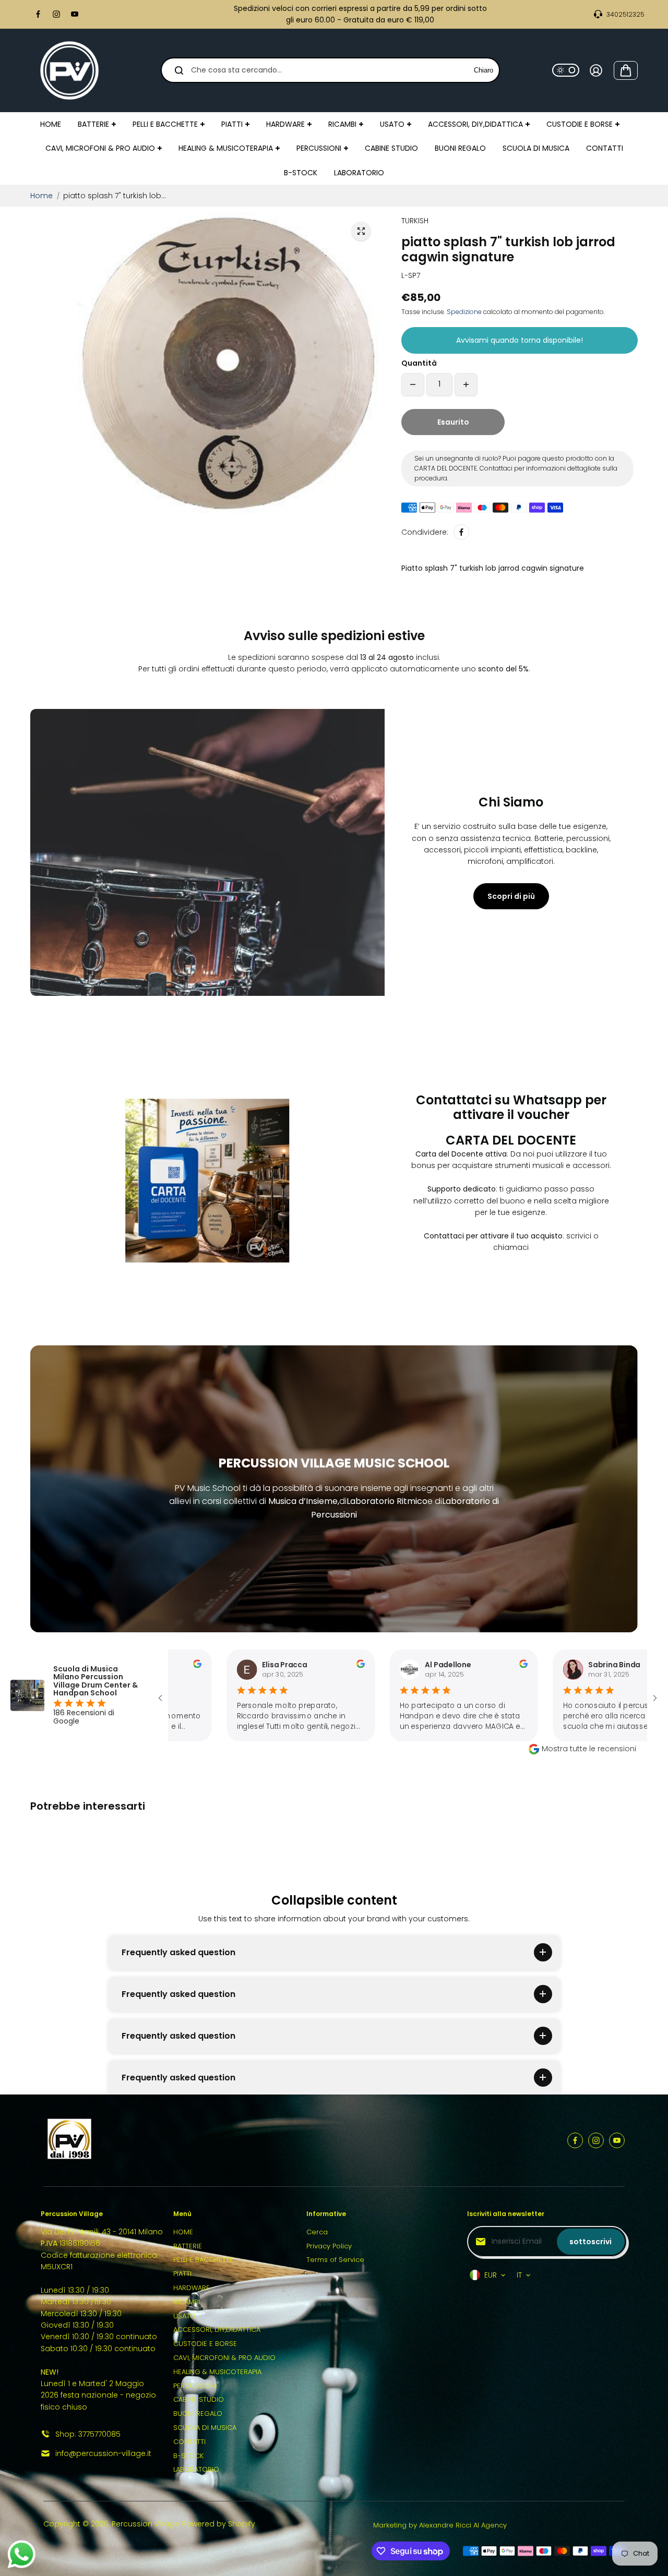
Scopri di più (511, 896)
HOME (183, 2232)
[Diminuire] (413, 384)
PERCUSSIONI (195, 2386)
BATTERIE (188, 2246)
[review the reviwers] (285, 1665)
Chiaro (484, 70)
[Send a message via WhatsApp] (22, 2554)
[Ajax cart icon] (626, 70)
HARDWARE (192, 2288)
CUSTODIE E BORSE (205, 2344)
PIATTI (182, 2274)
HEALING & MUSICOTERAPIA (217, 2372)
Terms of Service (335, 2260)
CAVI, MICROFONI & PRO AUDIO (224, 2358)
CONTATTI (189, 2442)
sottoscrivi (591, 2242)
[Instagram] (56, 14)
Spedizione (464, 312)
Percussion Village (145, 2524)
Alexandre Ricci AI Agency (463, 2525)
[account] (596, 70)
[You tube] (75, 14)
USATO (184, 2316)
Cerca (317, 2232)
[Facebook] (38, 14)
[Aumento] (466, 384)
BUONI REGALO (198, 2414)
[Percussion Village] (69, 70)
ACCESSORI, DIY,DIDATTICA (217, 2330)
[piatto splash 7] (361, 231)
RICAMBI (187, 2302)
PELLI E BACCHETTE (203, 2260)
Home (41, 196)
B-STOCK (188, 2456)
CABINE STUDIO (199, 2399)
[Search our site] (179, 70)
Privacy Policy (329, 2246)
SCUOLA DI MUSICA (205, 2428)
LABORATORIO (196, 2469)
